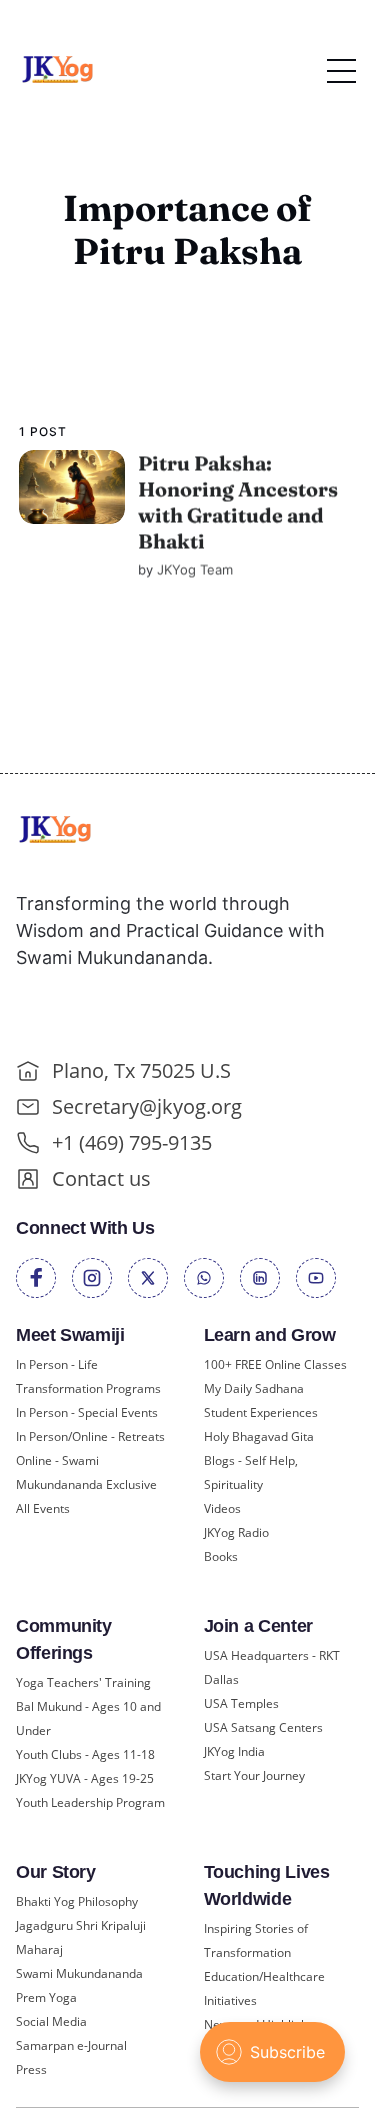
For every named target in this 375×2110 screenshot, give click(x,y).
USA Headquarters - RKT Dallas (272, 1667)
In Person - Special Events (87, 1412)
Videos (222, 1508)
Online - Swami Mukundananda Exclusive (86, 1472)
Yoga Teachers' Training (83, 1682)
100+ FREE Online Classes (275, 1364)
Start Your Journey (254, 1775)
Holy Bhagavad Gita (259, 1436)
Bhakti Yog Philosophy (77, 1901)
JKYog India (234, 1751)
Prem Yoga (46, 1997)
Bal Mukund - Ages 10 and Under (88, 1718)
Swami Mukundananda (79, 1973)
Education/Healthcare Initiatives (264, 1988)
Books (221, 1556)
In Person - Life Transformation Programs (88, 1376)
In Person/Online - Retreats (90, 1436)
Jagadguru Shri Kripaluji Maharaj (81, 1937)
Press (31, 2069)
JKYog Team (195, 569)
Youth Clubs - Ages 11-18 (85, 1754)
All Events (43, 1508)
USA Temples (241, 1703)
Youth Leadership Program (90, 1802)
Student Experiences (261, 1412)
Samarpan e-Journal (71, 2045)
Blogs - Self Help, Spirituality (251, 1472)
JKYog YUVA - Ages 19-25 (85, 1778)
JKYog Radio (236, 1532)
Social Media (51, 2021)
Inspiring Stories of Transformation (256, 1940)
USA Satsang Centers (263, 1727)
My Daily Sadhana (254, 1388)
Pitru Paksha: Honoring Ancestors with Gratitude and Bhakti (238, 501)
